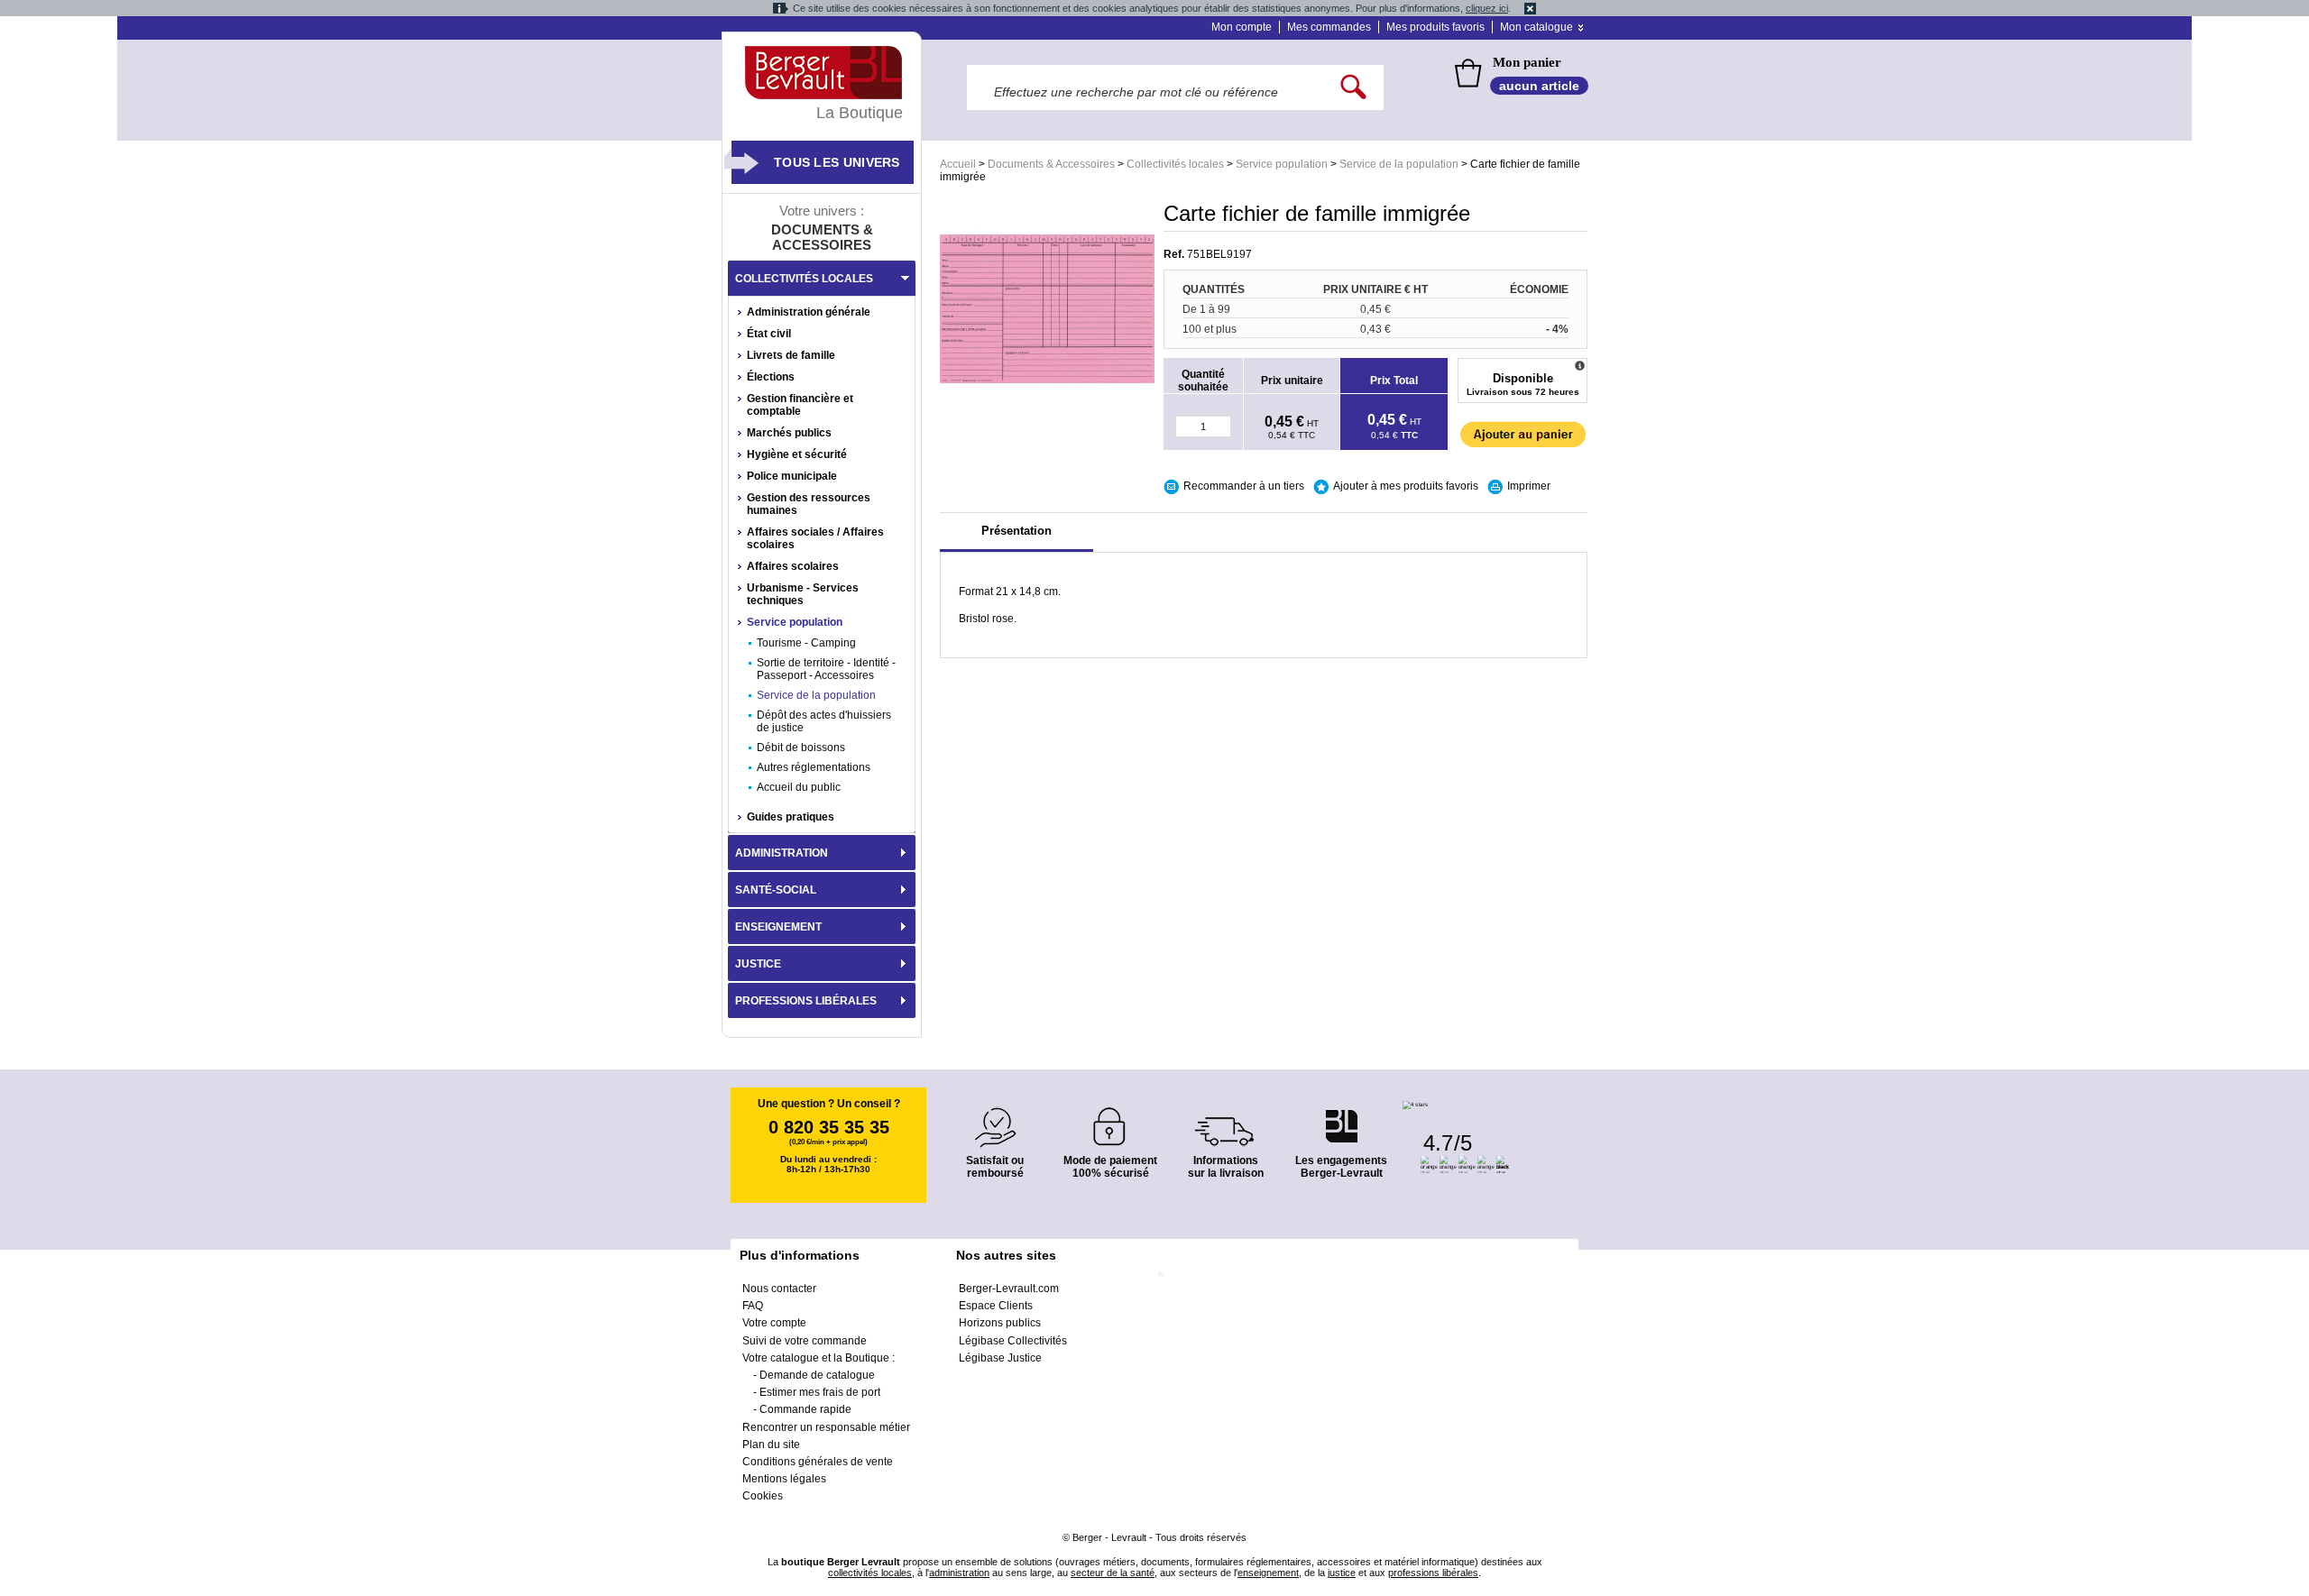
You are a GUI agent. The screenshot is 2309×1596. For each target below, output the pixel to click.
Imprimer (1529, 486)
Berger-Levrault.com (1009, 1289)
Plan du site (771, 1445)
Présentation (1017, 531)
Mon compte (1242, 27)
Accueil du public (799, 787)
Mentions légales (784, 1479)
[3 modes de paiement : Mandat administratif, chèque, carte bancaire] (1110, 1120)
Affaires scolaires (793, 566)
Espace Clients (996, 1306)
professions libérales (1433, 1573)
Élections (771, 377)
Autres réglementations (814, 767)
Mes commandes (1329, 27)
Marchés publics (789, 433)
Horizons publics (1000, 1323)
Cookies (763, 1496)
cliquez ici (1487, 8)
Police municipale (792, 476)
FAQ (753, 1306)
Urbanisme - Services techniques (803, 594)
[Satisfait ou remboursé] (995, 1117)
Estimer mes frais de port (820, 1392)
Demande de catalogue (817, 1375)
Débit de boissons (801, 748)
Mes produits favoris (1435, 27)
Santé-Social (776, 890)
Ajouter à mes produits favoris (1406, 486)
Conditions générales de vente (818, 1462)
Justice (758, 964)
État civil (769, 334)
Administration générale (809, 312)
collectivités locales (870, 1573)
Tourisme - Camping (806, 643)
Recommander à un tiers (1244, 486)
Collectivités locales (1175, 164)
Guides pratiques (791, 817)
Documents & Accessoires (1051, 164)
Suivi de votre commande (805, 1341)
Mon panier (1527, 62)
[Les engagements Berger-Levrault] (1341, 1117)
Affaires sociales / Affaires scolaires (815, 538)
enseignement (1268, 1573)
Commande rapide (805, 1409)
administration (959, 1573)
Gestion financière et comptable (800, 405)
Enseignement (778, 927)
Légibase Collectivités (1013, 1341)
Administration (782, 853)
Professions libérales (806, 1001)
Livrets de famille (791, 355)
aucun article (1539, 86)
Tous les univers (837, 162)
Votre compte (774, 1323)
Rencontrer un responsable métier (826, 1427)
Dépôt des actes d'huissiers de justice (824, 721)
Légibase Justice (1000, 1358)
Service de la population (1399, 164)
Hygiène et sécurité (797, 454)
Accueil (958, 164)
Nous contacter (779, 1289)
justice (1342, 1573)
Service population (1282, 164)
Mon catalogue (1536, 27)
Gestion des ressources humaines (809, 504)
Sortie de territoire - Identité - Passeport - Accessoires (826, 669)
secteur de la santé (1113, 1573)
